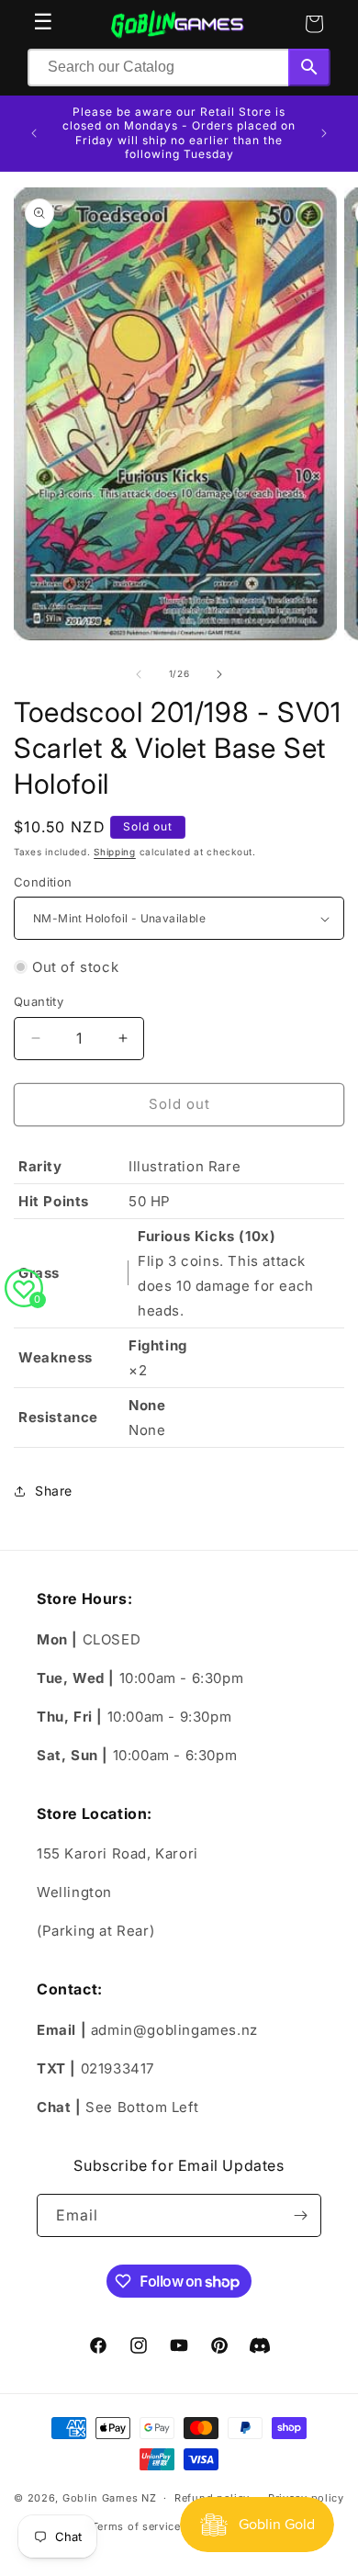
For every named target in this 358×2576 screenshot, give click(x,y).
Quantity (39, 1001)
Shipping (115, 852)
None (147, 1405)
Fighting (158, 1345)
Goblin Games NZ (110, 2498)
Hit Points (54, 1201)
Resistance (58, 1417)
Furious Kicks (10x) (207, 1236)
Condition (43, 882)
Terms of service (136, 2526)
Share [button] (54, 1491)
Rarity (40, 1166)
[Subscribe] (300, 2215)
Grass (39, 1273)
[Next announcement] (324, 133)
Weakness (56, 1357)
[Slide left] (139, 674)
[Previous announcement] (34, 133)
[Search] (309, 68)
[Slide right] (219, 674)
